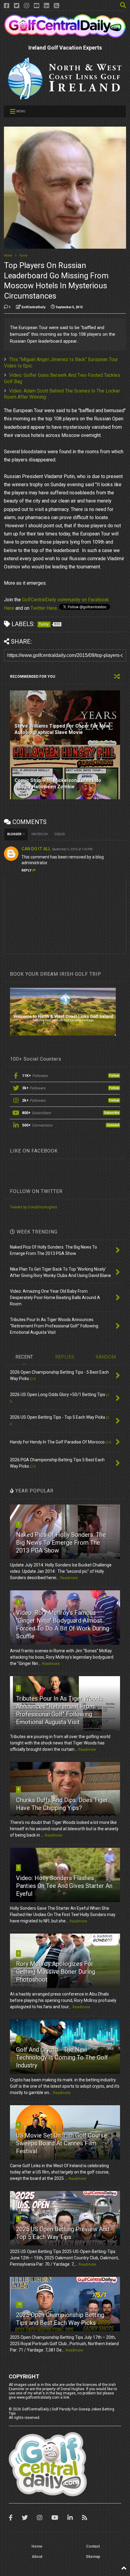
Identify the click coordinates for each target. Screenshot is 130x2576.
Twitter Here (44, 608)
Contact (93, 2546)
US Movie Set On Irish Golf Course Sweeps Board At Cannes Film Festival (62, 2143)
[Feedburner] (57, 6)
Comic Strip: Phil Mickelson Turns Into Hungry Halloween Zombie (58, 784)
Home (8, 255)
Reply (26, 870)
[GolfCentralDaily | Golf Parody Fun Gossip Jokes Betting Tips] (65, 35)
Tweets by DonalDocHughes (34, 1207)
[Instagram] (27, 6)
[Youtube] (37, 6)
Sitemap (93, 2557)
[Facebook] (7, 6)
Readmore (69, 1578)
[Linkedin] (47, 6)
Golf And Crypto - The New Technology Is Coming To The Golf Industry (62, 2057)
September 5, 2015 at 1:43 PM (72, 849)
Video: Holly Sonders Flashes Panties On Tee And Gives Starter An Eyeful (64, 1886)
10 (19, 2304)
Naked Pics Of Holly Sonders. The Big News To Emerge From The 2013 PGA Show (61, 1543)
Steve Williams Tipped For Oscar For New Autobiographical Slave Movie (62, 729)
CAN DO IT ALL (36, 849)
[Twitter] (17, 6)
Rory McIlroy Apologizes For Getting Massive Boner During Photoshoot (56, 1972)
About (37, 2557)
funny (24, 255)
